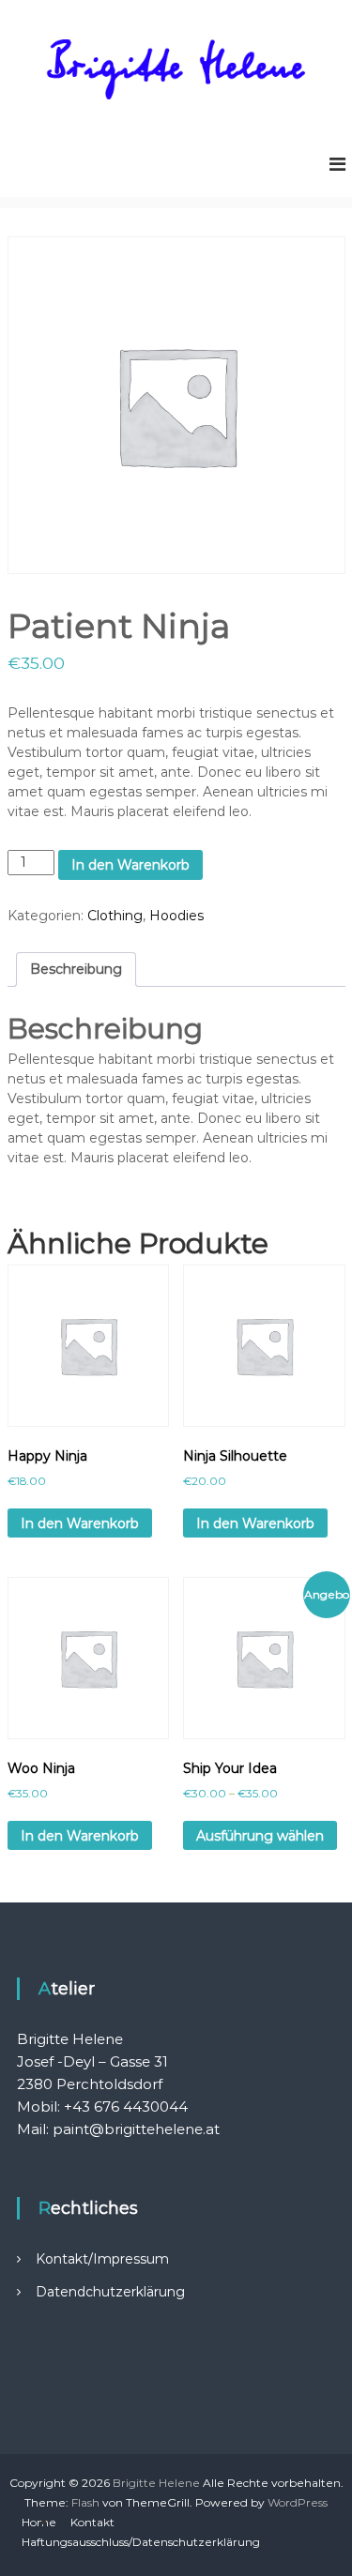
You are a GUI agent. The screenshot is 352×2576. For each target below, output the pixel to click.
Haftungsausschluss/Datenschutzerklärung (141, 2542)
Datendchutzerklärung (110, 2292)
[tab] (76, 970)
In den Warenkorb (130, 865)
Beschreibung (76, 969)
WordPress (298, 2502)
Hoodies (176, 916)
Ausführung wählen (260, 1836)
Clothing (115, 916)
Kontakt (92, 2522)
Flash (85, 2502)
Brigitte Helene (156, 2483)
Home (39, 2522)
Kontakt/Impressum (102, 2259)
